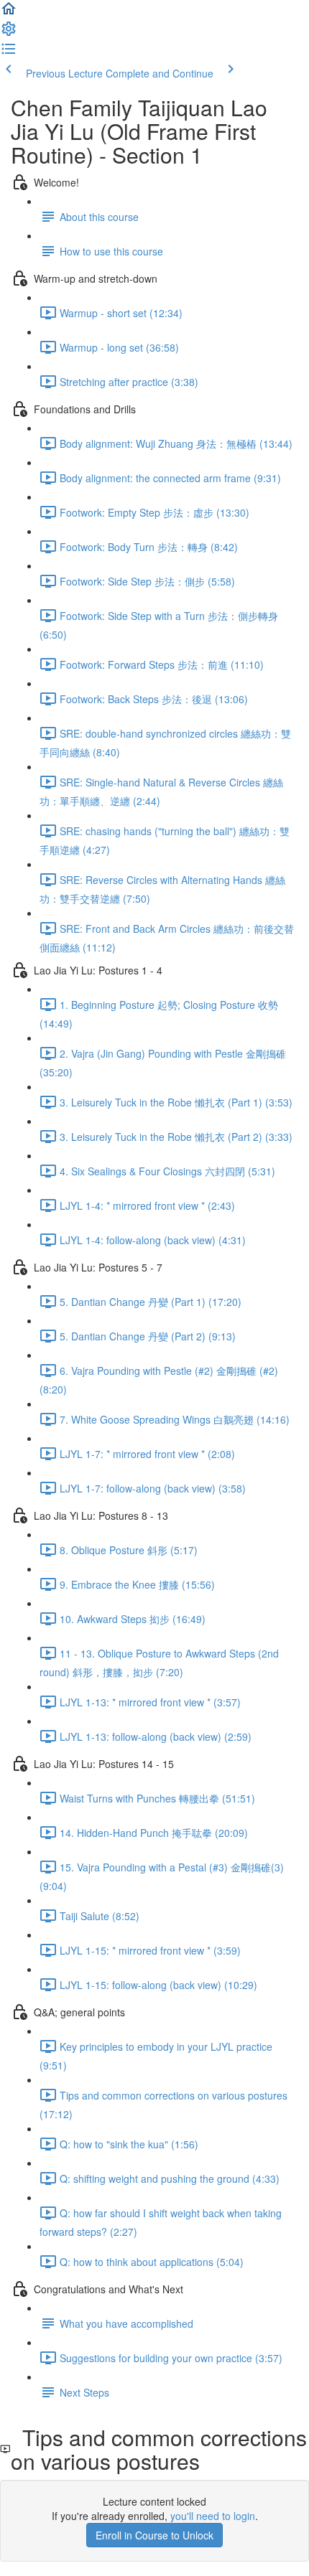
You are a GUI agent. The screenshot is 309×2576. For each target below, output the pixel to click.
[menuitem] (9, 33)
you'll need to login (213, 2516)
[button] (9, 13)
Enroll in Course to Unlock (154, 2535)
